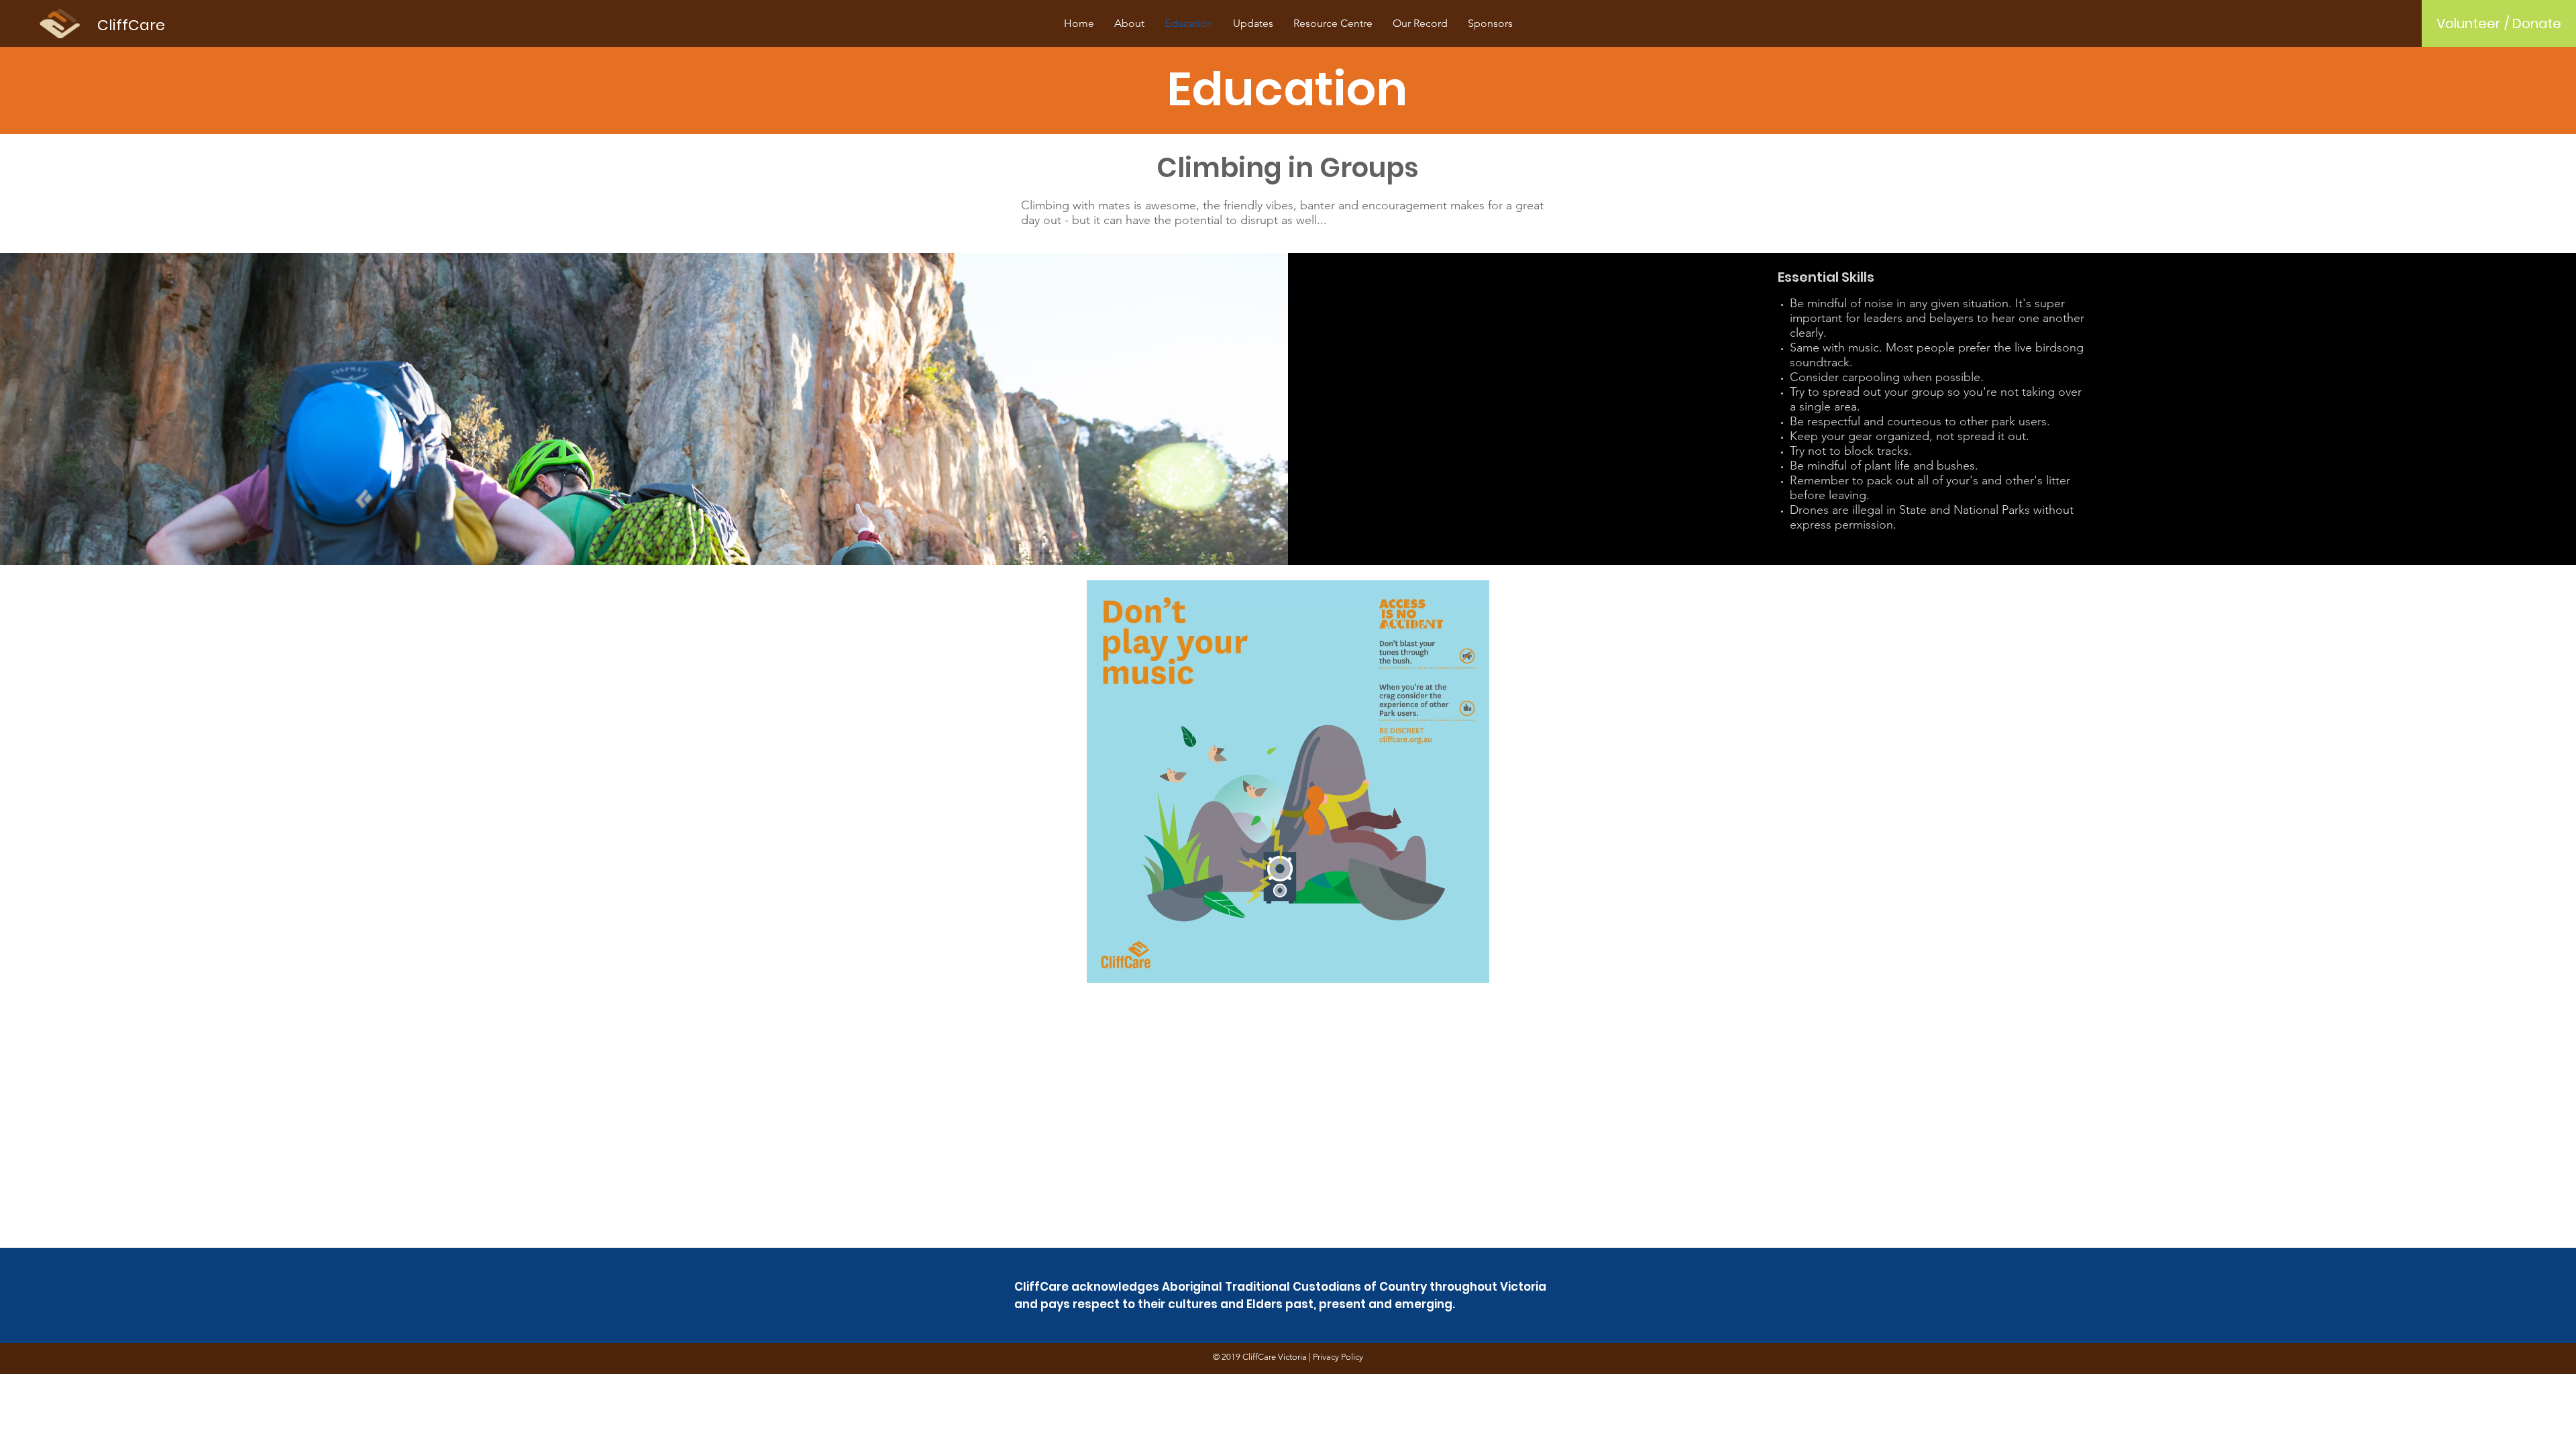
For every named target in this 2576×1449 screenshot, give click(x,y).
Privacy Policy (1338, 1357)
